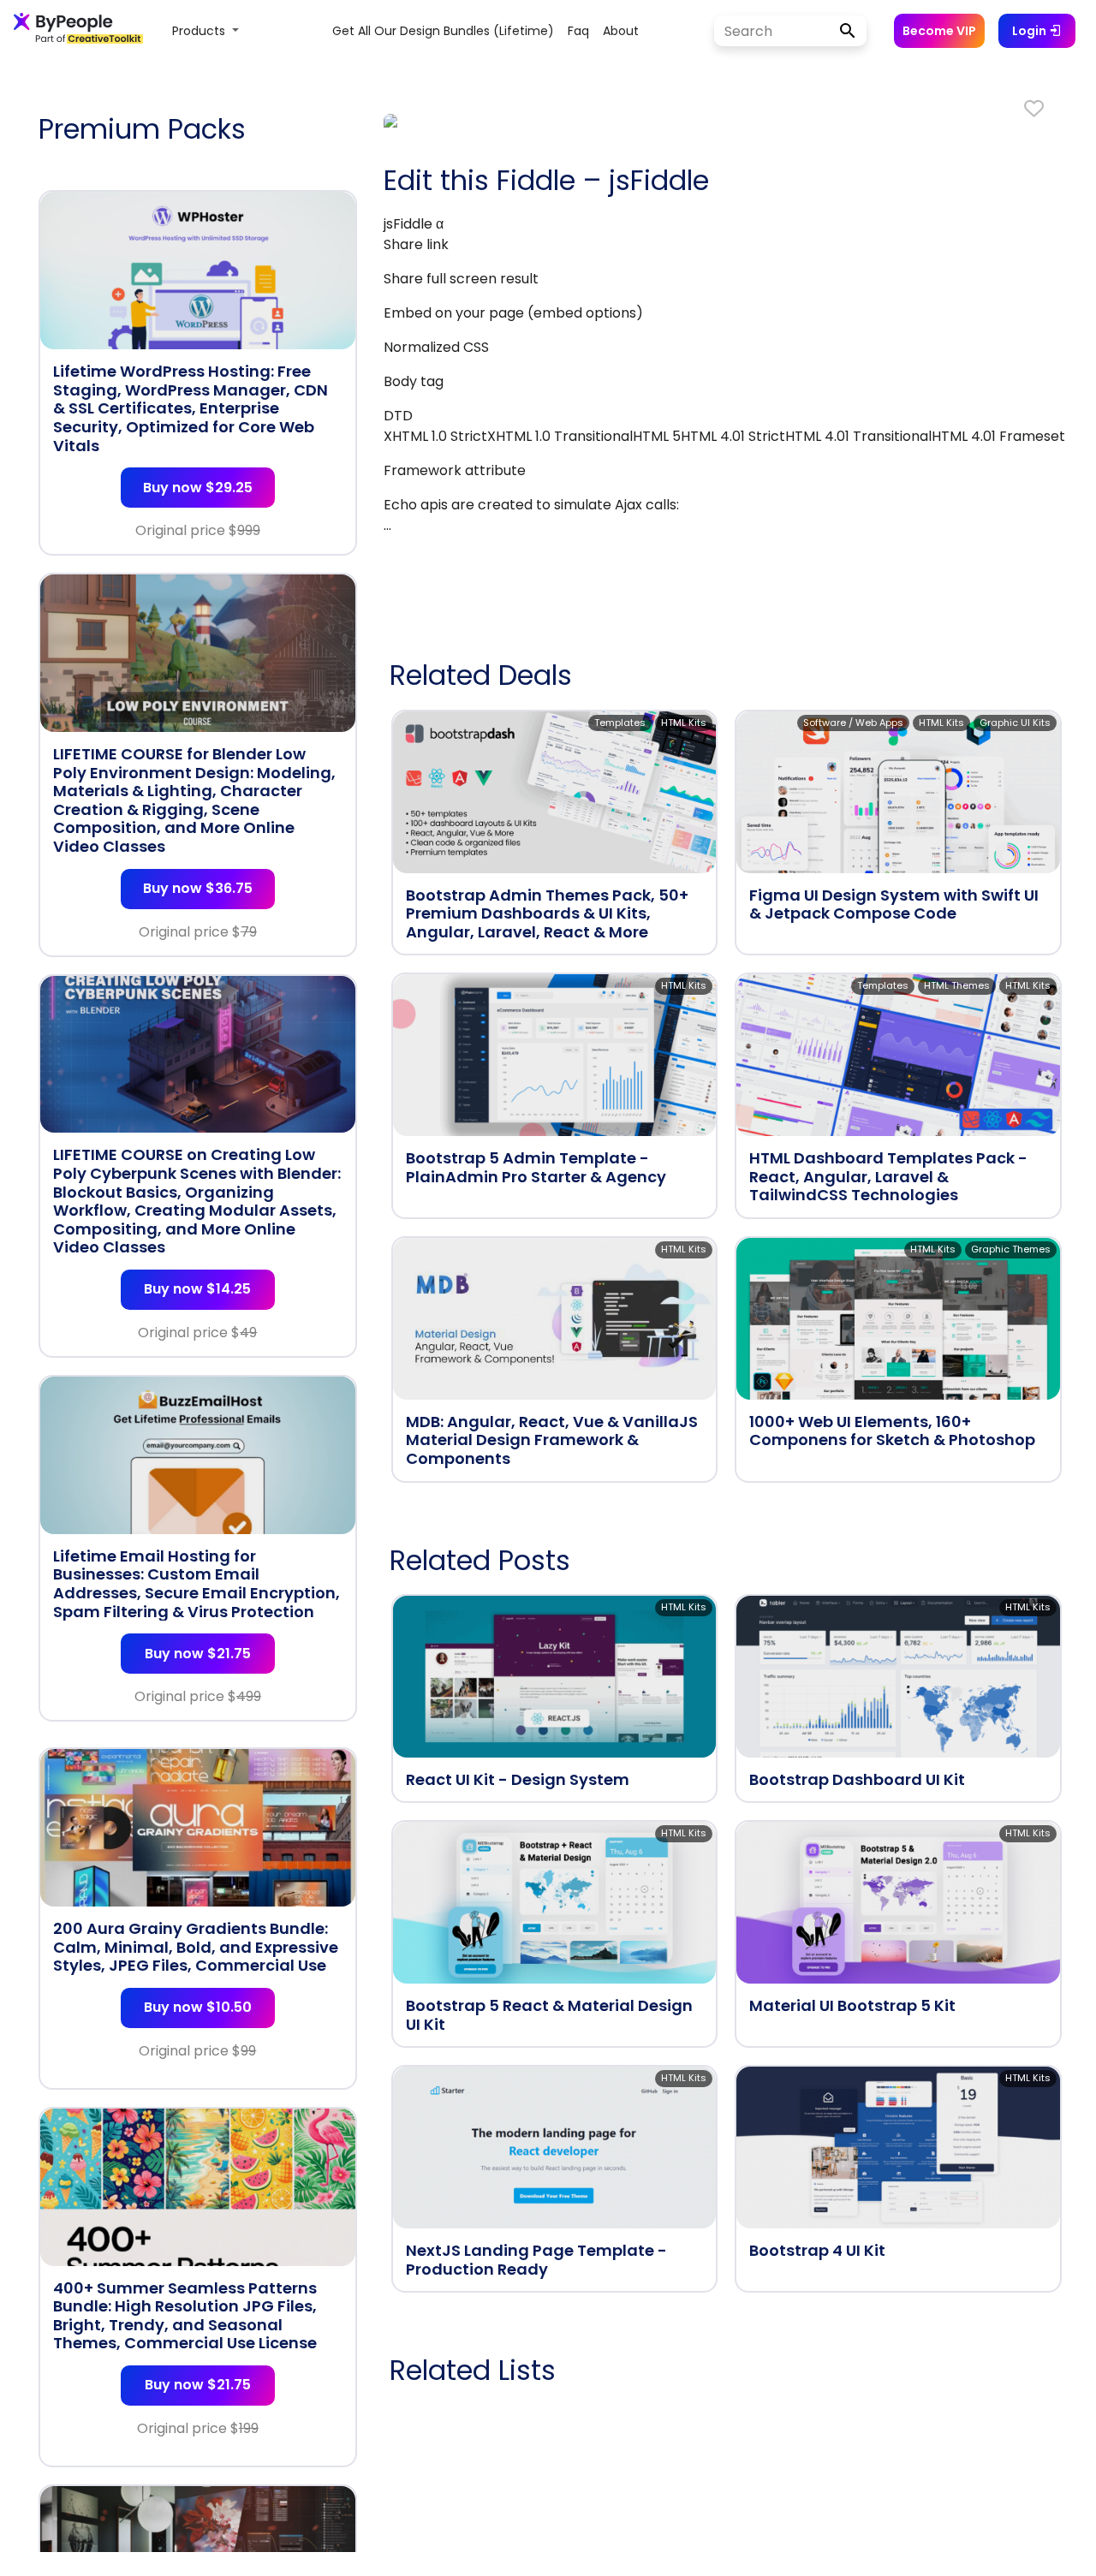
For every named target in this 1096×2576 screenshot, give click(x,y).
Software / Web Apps (853, 723)
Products (200, 31)
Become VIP (939, 31)
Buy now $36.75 (198, 888)
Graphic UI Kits (1015, 723)
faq (578, 31)
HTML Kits (684, 723)
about (621, 31)
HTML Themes (957, 985)
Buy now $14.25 (197, 1289)
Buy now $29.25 (198, 488)
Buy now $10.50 (198, 2007)
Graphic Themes (1011, 1249)
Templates (620, 723)
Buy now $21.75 (198, 1654)
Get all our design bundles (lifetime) (443, 31)
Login (1030, 31)
